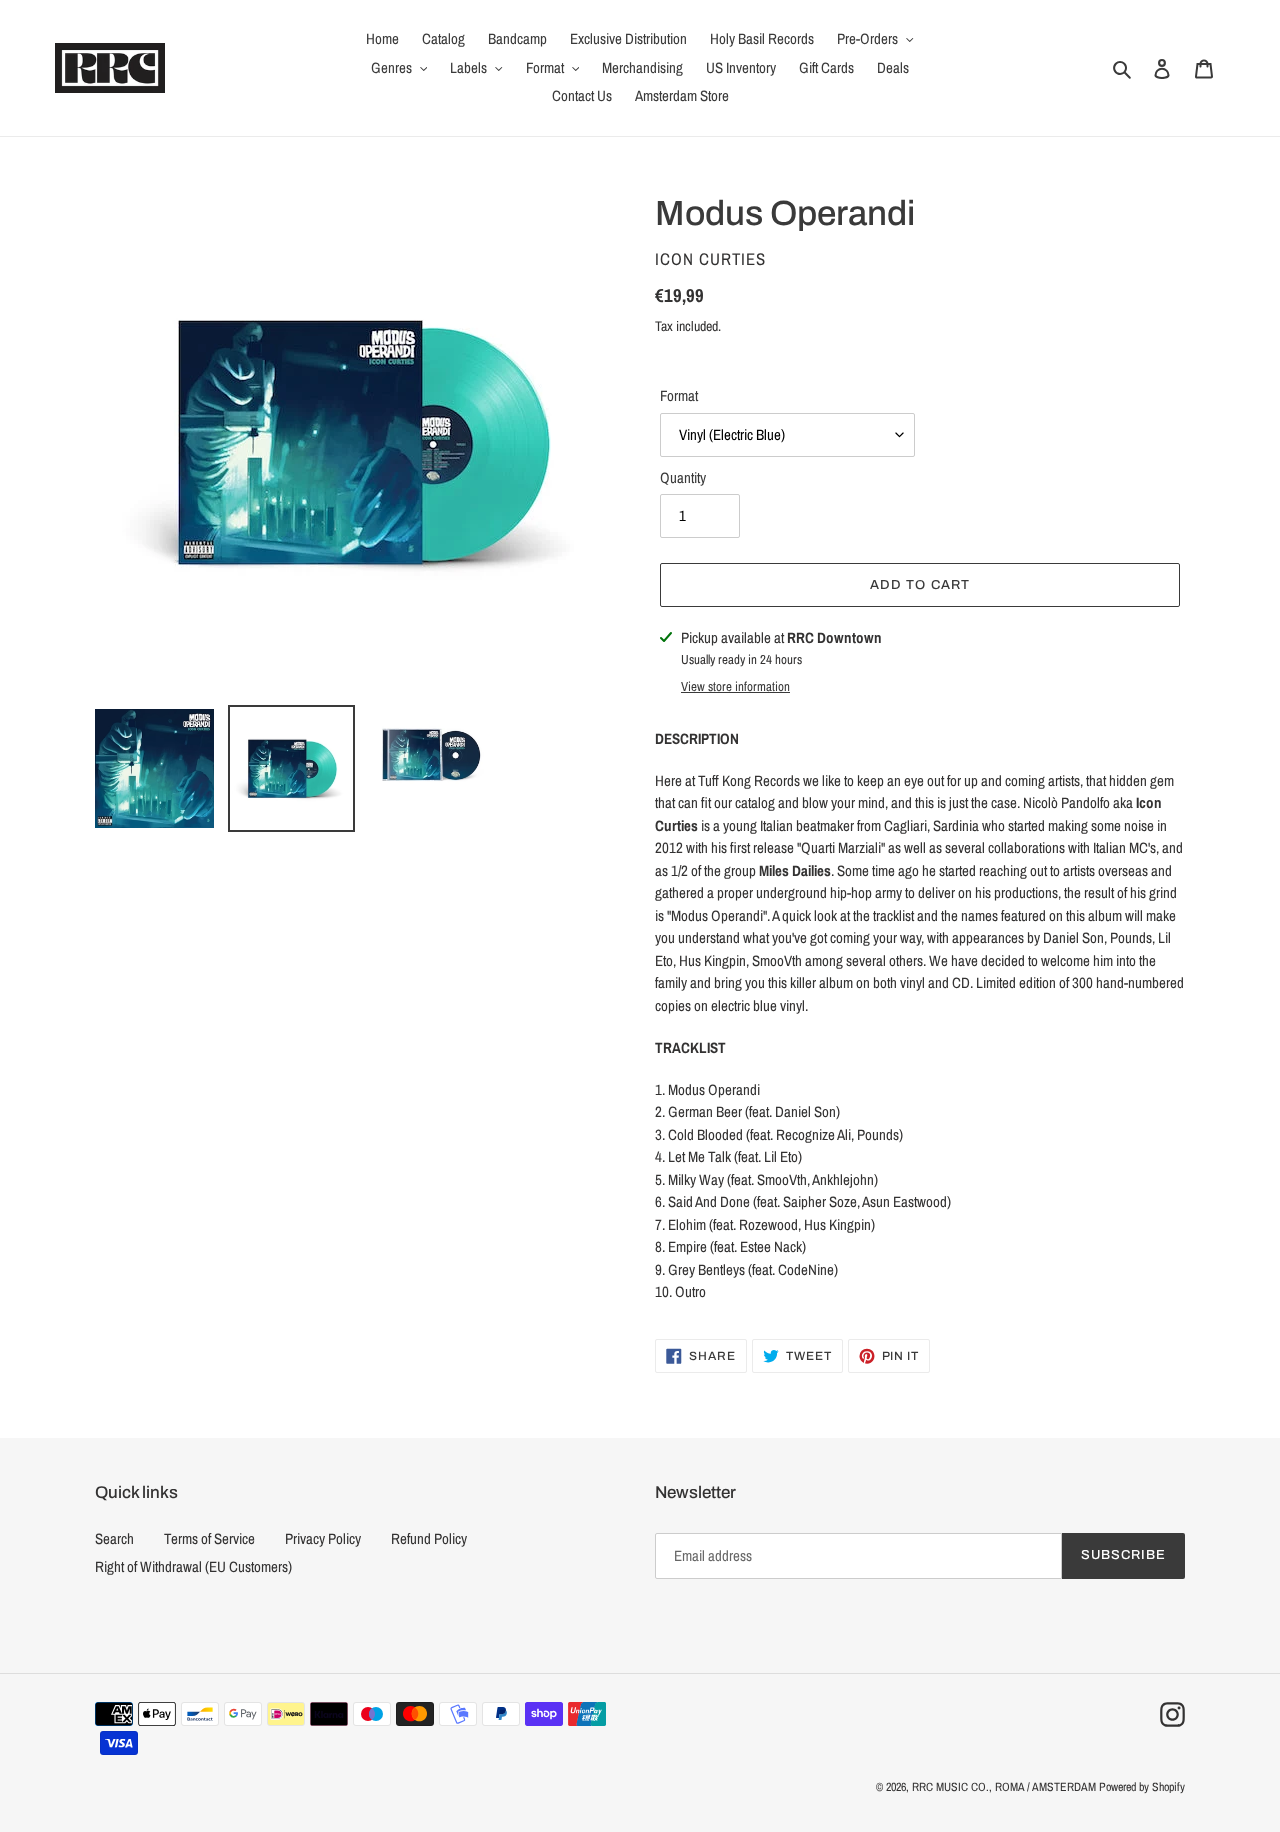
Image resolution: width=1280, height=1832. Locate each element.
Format (679, 395)
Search (114, 1538)
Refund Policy (429, 1538)
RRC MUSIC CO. (950, 1787)
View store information (735, 686)
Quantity (683, 477)
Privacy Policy (323, 1538)
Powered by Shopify (1142, 1787)
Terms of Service (209, 1538)
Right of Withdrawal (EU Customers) (193, 1566)
